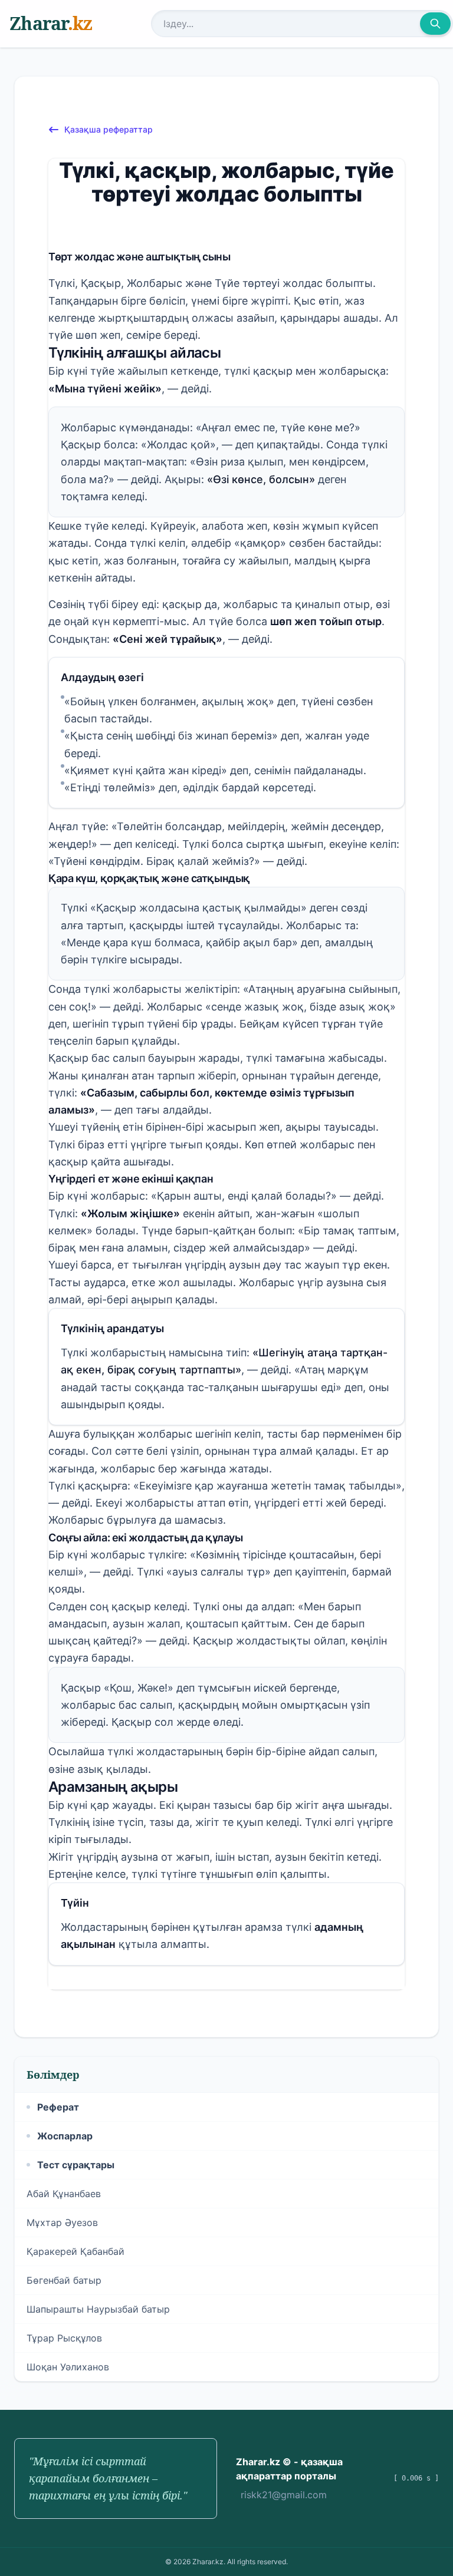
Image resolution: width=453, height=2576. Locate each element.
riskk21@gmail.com (284, 2495)
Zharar (51, 23)
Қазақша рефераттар (109, 129)
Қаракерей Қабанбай (75, 2251)
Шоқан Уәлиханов (68, 2367)
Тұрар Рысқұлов (64, 2338)
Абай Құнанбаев (64, 2194)
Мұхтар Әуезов (62, 2222)
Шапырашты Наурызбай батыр (98, 2309)
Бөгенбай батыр (64, 2280)
